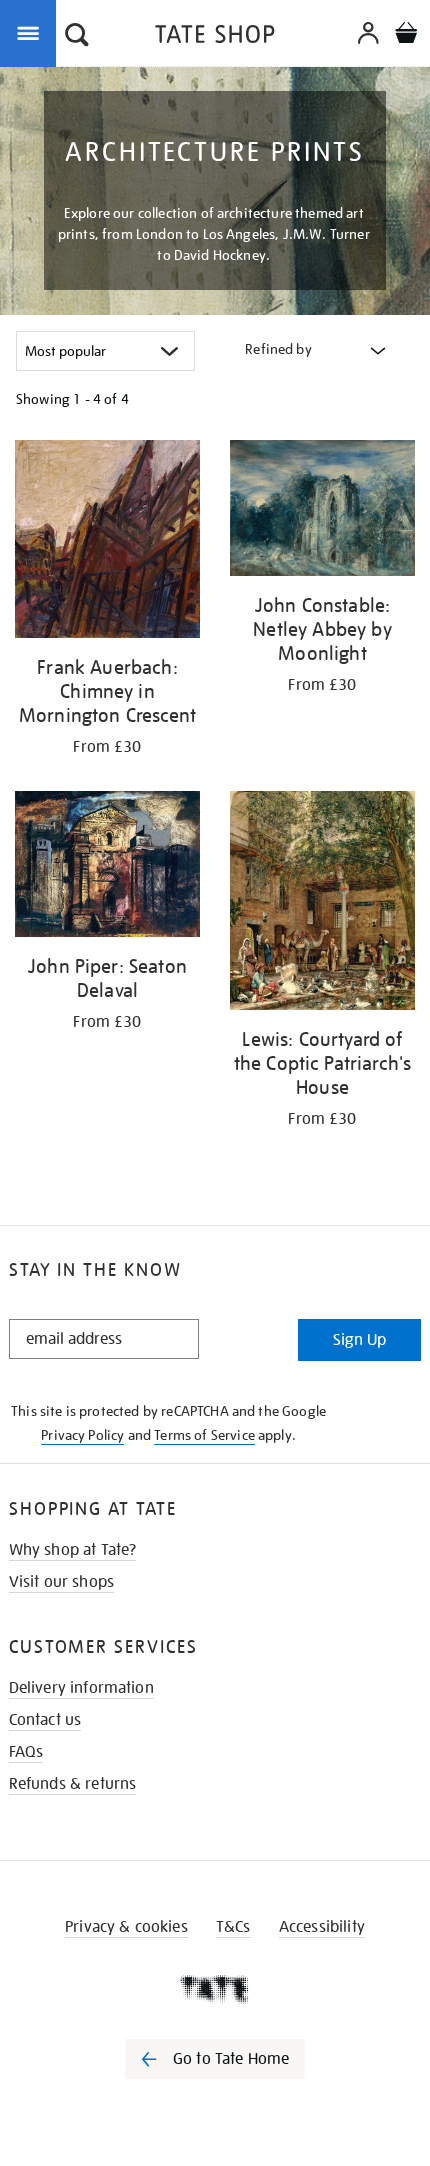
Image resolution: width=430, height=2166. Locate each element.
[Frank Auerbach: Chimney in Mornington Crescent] (107, 542)
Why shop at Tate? (73, 1550)
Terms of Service (204, 1435)
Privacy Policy (82, 1435)
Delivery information (81, 1688)
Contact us (45, 1720)
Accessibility (322, 1927)
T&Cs (233, 1927)
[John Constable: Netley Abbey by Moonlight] (322, 511)
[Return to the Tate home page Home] (215, 37)
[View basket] (406, 35)
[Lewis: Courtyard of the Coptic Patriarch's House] (322, 904)
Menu (32, 32)
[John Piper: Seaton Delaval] (107, 867)
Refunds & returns (73, 1784)
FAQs (26, 1752)
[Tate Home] (215, 1989)
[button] (77, 37)
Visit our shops (61, 1582)
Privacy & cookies (126, 1927)
